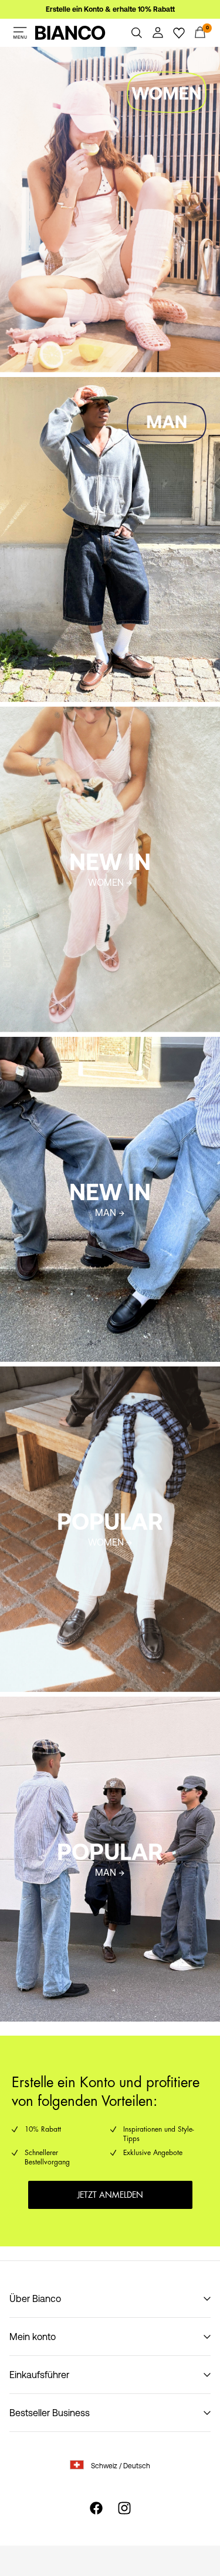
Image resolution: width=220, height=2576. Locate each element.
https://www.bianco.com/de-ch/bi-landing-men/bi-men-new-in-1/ (108, 1051)
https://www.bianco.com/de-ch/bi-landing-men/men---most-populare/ (91, 1711)
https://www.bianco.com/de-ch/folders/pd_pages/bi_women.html (78, 61)
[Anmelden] (158, 33)
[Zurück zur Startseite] (70, 33)
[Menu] (20, 33)
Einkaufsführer (39, 2375)
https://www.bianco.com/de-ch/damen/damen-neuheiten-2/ (101, 721)
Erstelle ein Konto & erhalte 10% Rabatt (110, 9)
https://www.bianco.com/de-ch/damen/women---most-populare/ (106, 1381)
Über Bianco (35, 2298)
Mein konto (33, 2337)
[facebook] (96, 2508)
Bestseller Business (50, 2413)
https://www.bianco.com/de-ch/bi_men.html (93, 384)
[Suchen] (137, 33)
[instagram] (124, 2508)
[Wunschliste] (179, 33)
